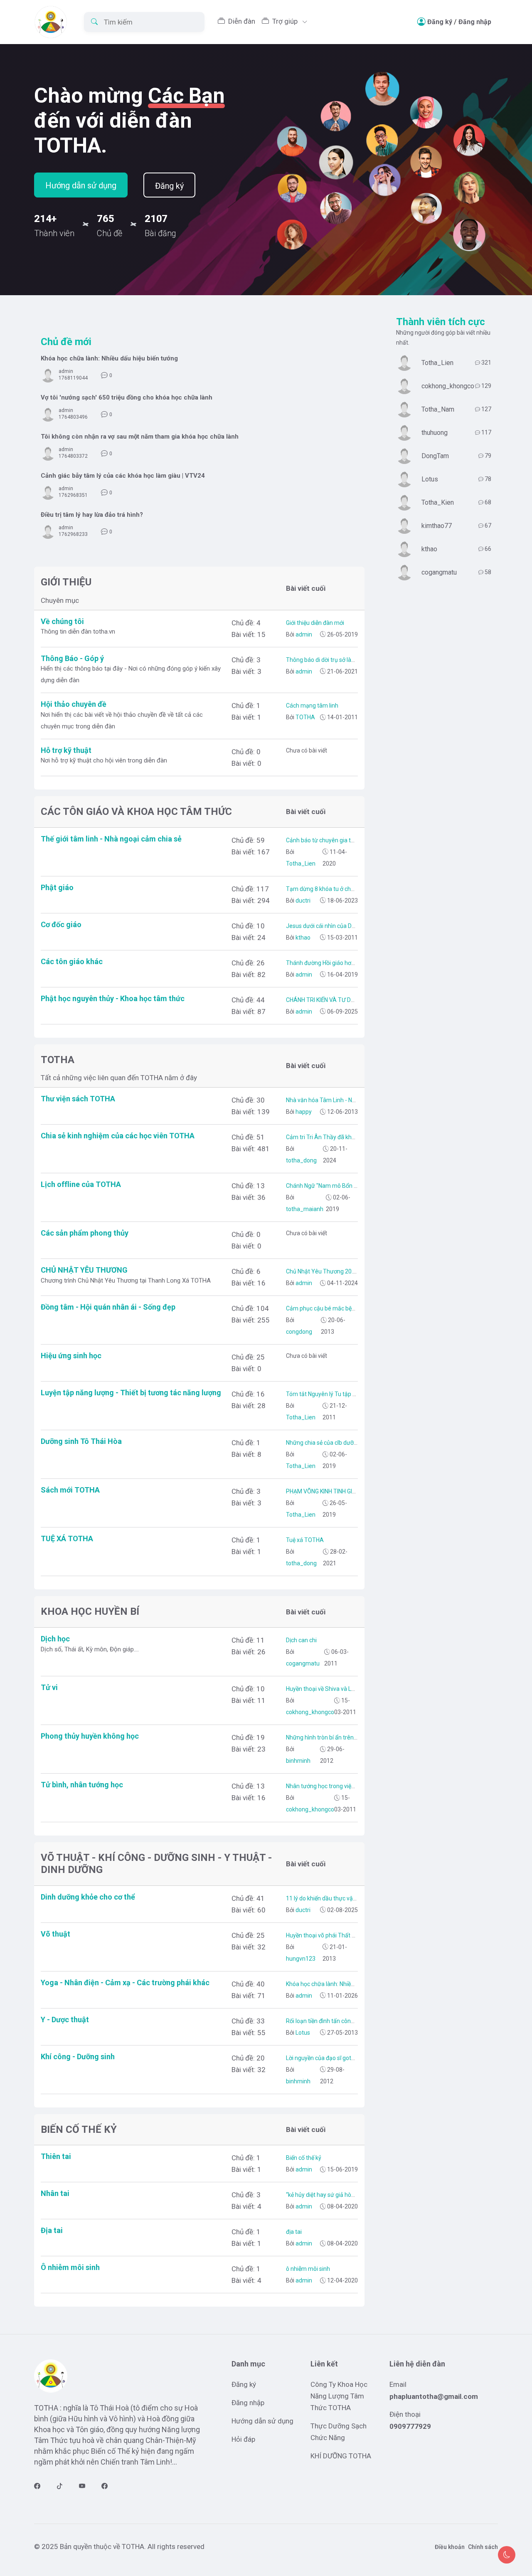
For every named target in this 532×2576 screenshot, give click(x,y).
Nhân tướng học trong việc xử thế (329, 1786)
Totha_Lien (301, 864)
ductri (302, 901)
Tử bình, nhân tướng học (82, 1785)
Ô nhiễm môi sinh (70, 2267)
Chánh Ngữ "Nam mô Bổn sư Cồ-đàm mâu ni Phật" (352, 1186)
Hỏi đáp (243, 2439)
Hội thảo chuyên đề (74, 704)
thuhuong (435, 433)
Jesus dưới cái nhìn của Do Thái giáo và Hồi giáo (348, 926)
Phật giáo (57, 887)
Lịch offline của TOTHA (81, 1184)
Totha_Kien (438, 502)
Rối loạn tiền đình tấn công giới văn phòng (340, 2021)
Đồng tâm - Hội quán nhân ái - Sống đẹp (108, 1307)
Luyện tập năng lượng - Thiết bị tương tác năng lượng (131, 1393)
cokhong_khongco (310, 1712)
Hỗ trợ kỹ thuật (66, 750)
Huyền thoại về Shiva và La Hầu (326, 1689)
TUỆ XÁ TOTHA (67, 1538)
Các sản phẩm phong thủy (85, 1233)
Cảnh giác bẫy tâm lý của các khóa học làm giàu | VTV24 (123, 476)
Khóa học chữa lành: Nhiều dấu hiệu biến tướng (109, 358)
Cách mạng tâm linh (312, 706)
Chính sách (483, 2547)
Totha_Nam (438, 409)
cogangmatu (303, 1663)
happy (303, 1112)
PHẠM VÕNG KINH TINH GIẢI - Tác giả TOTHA (344, 1491)
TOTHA (305, 717)
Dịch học (55, 1639)
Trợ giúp (286, 21)
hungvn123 (301, 1959)
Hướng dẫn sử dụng (81, 185)
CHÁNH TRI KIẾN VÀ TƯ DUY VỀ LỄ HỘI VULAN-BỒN (352, 1000)
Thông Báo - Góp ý (72, 658)
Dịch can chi (301, 1640)
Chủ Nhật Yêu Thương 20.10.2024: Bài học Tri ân (349, 1271)
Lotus (302, 2033)
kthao (302, 938)
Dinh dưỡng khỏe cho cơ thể (88, 1897)
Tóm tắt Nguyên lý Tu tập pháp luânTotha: (340, 1394)
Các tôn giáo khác (72, 961)
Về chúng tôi (62, 621)
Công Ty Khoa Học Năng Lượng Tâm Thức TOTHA (339, 2396)
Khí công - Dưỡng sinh (78, 2057)
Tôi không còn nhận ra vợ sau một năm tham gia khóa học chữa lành (140, 437)
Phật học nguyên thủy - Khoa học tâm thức (113, 998)
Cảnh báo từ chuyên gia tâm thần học (335, 840)
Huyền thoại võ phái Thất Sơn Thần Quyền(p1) (346, 1935)
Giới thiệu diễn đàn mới (315, 623)
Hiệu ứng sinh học (71, 1356)
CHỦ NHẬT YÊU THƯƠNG (84, 1270)
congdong (299, 1332)
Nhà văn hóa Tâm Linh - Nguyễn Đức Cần (339, 1100)
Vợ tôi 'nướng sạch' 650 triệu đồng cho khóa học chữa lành (127, 397)
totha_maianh (305, 1209)
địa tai (294, 2232)
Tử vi (49, 1687)
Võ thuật (55, 1934)
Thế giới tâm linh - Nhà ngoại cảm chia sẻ (111, 839)
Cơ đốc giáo (61, 924)
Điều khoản (450, 2547)
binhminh (298, 1761)
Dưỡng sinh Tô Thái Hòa (81, 1441)
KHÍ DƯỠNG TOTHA (341, 2456)
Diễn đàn (242, 21)
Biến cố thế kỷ (304, 2158)
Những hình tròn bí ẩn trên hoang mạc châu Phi (347, 1737)
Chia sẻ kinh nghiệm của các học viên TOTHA (118, 1136)
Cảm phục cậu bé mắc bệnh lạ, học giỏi (336, 1308)
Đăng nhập (475, 22)
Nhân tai (55, 2193)
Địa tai (52, 2230)
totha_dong (301, 1160)
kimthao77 (437, 526)
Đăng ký (440, 22)
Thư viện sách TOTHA (78, 1099)
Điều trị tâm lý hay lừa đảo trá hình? (92, 515)
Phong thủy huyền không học (90, 1736)
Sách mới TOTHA (70, 1490)
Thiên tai (56, 2156)
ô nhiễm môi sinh (308, 2269)
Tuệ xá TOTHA (305, 1540)
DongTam (435, 456)
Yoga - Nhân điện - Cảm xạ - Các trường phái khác (125, 1983)
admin (66, 371)
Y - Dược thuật (65, 2020)
